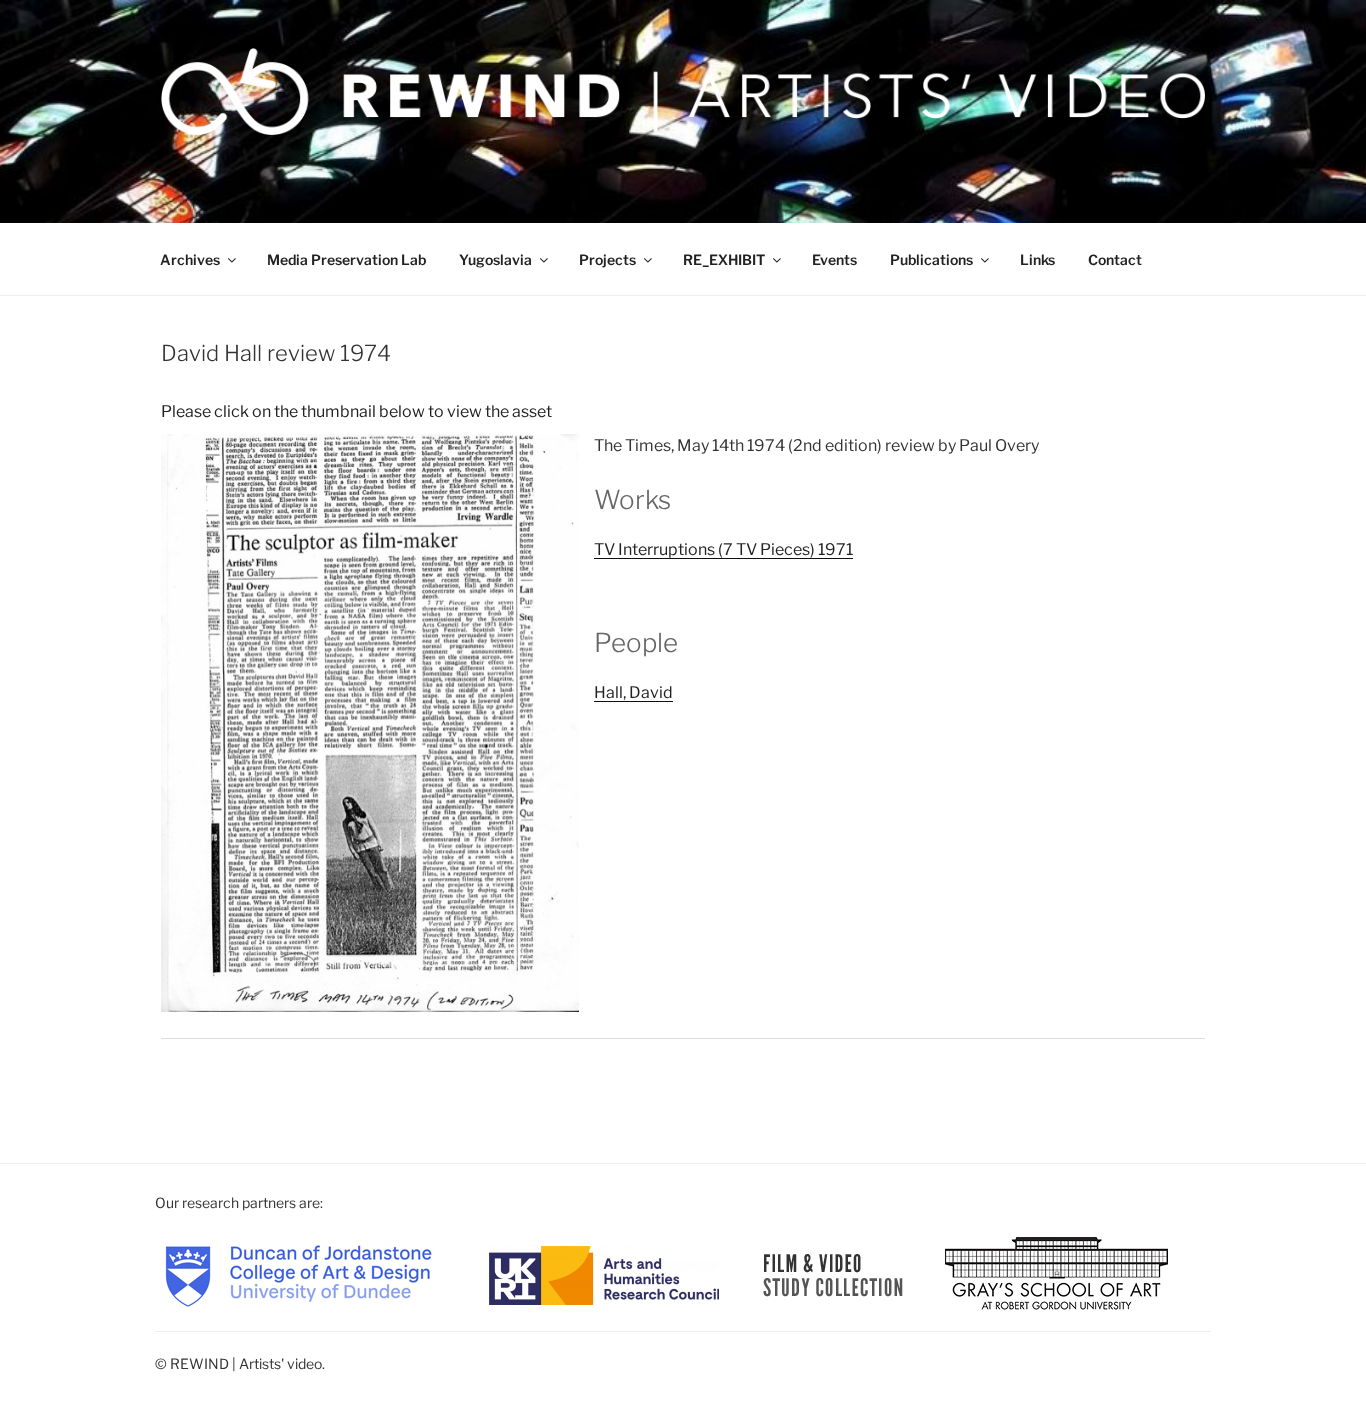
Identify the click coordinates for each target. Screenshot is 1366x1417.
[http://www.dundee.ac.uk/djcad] (298, 1273)
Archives (190, 259)
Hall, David (633, 692)
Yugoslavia (495, 259)
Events (834, 259)
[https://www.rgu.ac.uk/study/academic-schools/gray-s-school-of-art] (1056, 1273)
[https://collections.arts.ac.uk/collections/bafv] (833, 1273)
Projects (607, 259)
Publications (931, 259)
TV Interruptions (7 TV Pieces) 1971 (723, 549)
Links (1037, 259)
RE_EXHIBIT (724, 259)
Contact (1115, 259)
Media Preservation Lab (346, 259)
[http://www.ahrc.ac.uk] (604, 1273)
